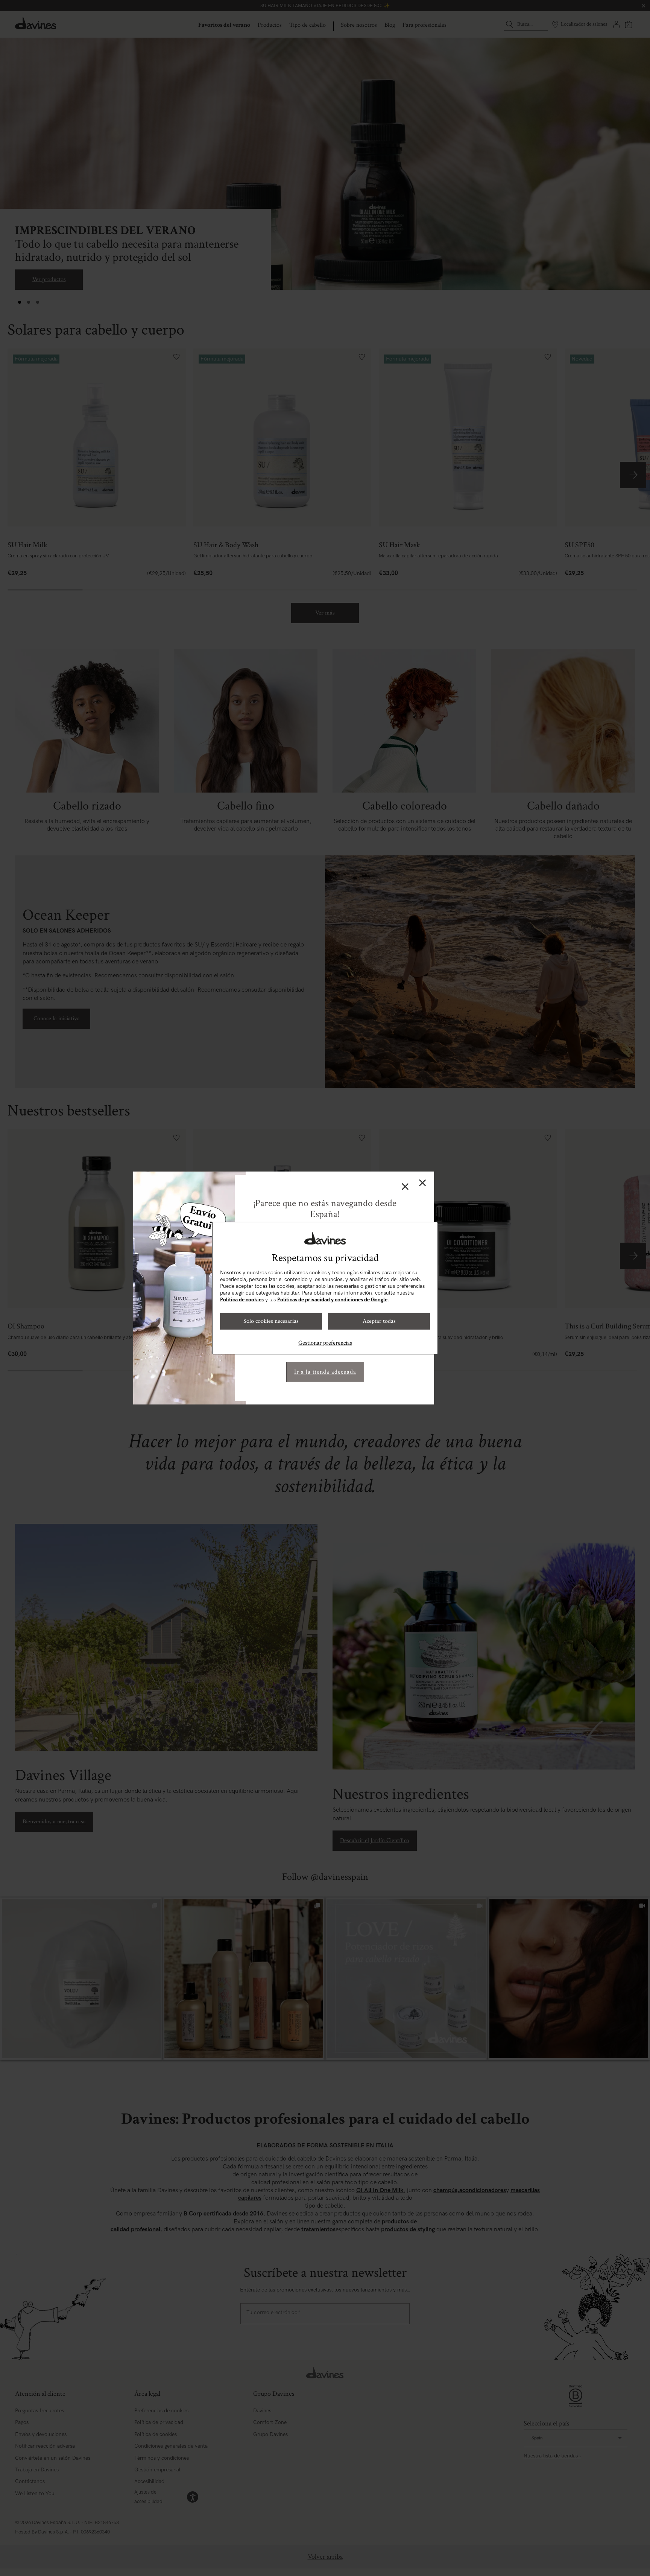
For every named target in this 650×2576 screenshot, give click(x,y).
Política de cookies (242, 1300)
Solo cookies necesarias (271, 1321)
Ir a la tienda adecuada (325, 1372)
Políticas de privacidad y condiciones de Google (332, 1300)
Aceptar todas (379, 1321)
